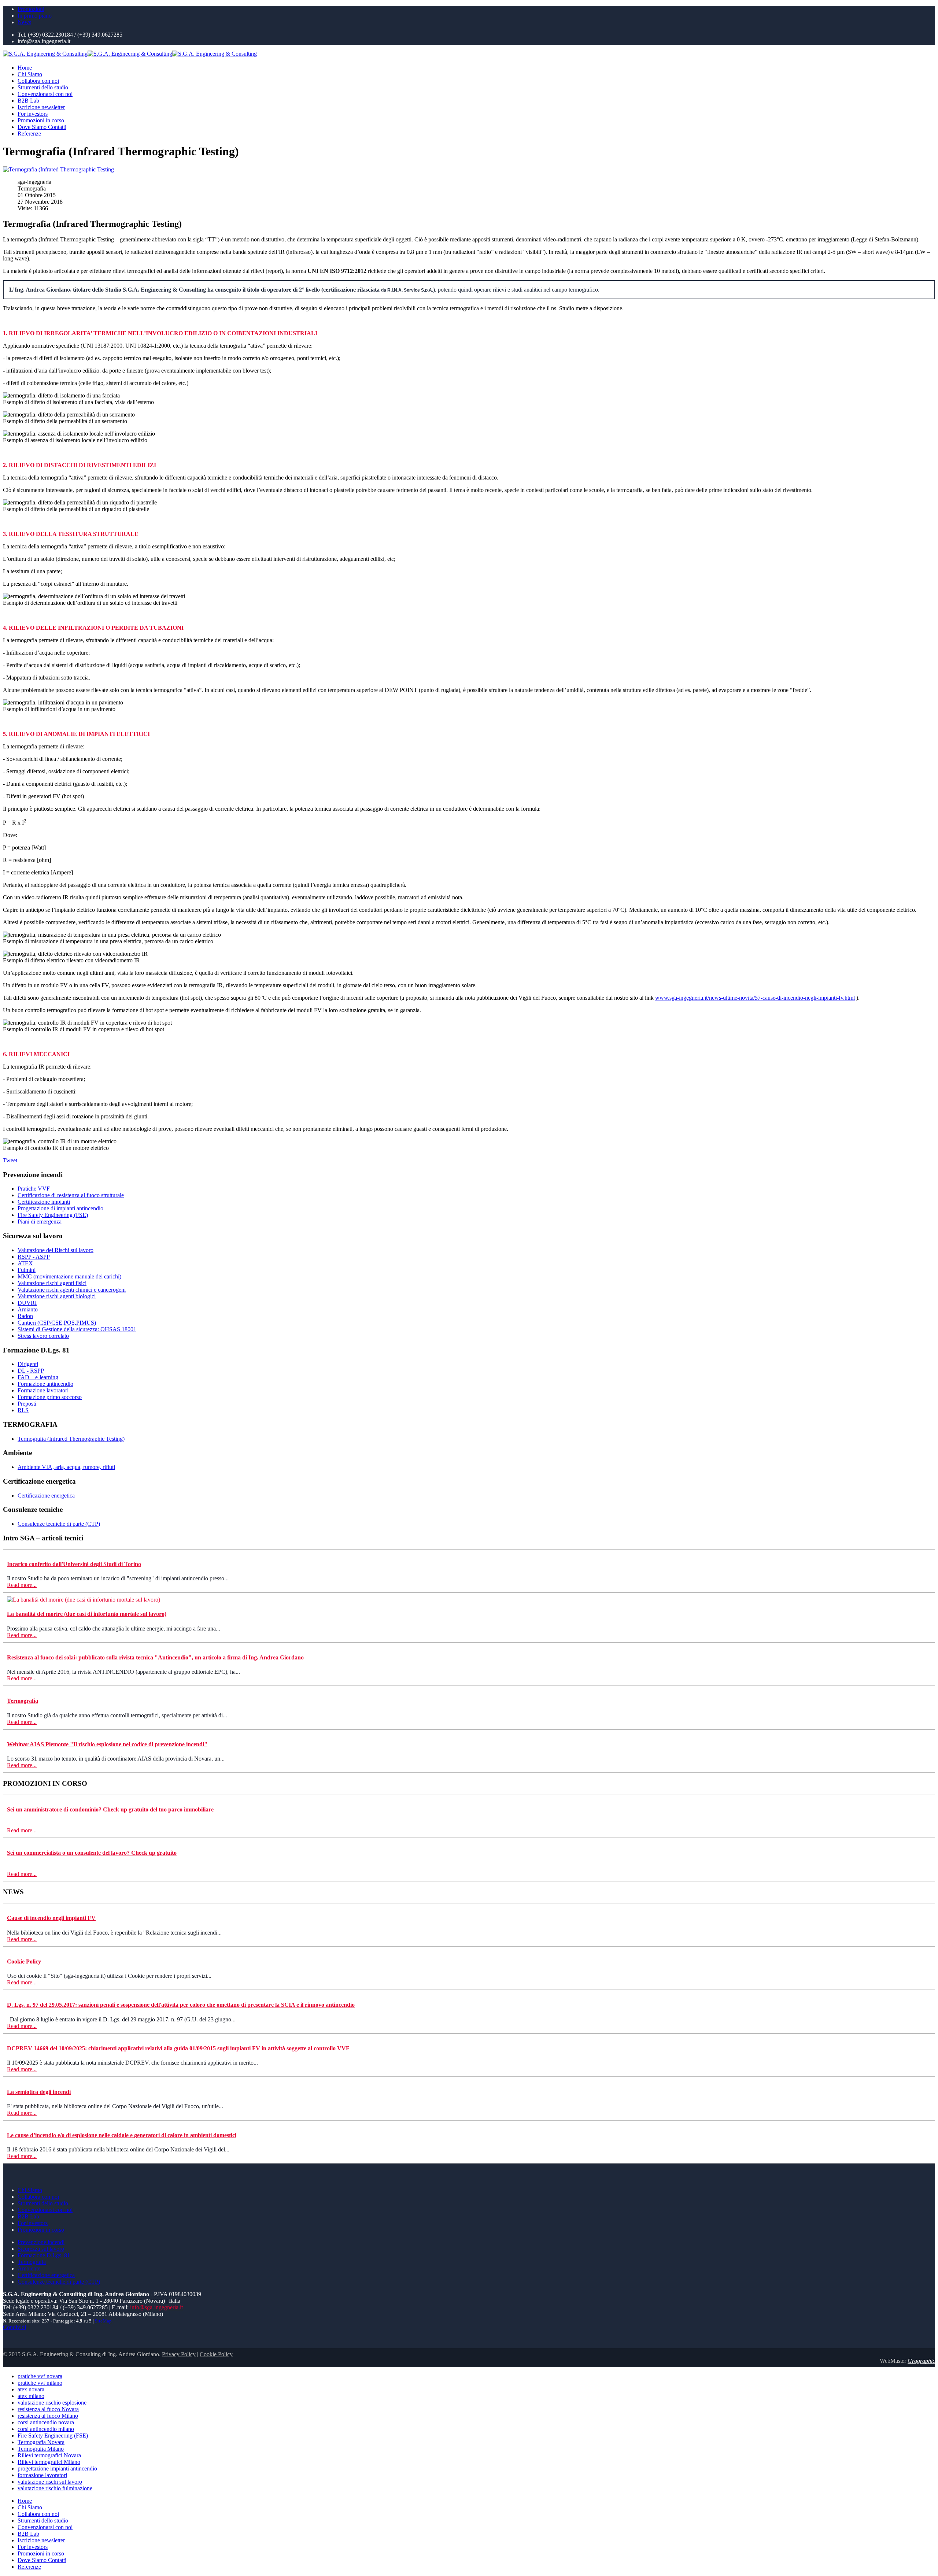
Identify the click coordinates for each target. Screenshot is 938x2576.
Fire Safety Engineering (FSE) (53, 1215)
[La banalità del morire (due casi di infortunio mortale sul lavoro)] (84, 1600)
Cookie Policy (24, 1961)
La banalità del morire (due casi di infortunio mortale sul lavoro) (87, 1614)
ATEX (25, 1263)
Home (25, 68)
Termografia (23, 1701)
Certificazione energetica (46, 1496)
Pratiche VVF (34, 1189)
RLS (23, 1410)
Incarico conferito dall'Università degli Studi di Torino (74, 1564)
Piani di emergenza (40, 1222)
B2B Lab (28, 101)
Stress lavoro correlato (43, 1336)
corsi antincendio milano (46, 2429)
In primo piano (35, 16)
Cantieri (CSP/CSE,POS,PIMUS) (57, 1323)
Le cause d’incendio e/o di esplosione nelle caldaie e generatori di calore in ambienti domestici (122, 2135)
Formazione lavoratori (43, 1390)
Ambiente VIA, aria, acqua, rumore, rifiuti (66, 1467)
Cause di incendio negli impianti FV (51, 1918)
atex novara (31, 2389)
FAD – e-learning (38, 1377)
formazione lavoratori (42, 2475)
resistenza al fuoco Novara (48, 2409)
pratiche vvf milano (40, 2383)
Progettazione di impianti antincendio (60, 1208)
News (24, 22)
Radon (25, 1316)
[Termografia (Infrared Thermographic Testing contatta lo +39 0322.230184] (58, 169)
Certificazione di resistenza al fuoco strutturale (71, 1195)
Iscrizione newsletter (41, 107)
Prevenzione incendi (41, 2242)
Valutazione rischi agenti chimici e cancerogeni (72, 1290)
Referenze (29, 134)
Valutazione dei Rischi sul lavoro (56, 1250)
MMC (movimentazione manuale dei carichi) (69, 1276)
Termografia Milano (41, 2449)
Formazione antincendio (45, 1384)
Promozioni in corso (41, 120)
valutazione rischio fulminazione (55, 2488)
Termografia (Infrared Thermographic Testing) (71, 1439)
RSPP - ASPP (34, 1257)
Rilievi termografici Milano (49, 2462)
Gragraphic (921, 2361)
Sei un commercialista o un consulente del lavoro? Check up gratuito (92, 1853)
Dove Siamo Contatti (42, 127)
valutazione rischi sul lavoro (50, 2482)
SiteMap (103, 2321)
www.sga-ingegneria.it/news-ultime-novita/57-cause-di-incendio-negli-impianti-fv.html (755, 998)
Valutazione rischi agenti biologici (57, 1296)
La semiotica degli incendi (39, 2092)
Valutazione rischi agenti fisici (52, 1283)
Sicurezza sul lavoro (41, 2249)
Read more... (22, 1585)
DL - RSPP (31, 1371)
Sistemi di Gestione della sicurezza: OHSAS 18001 (77, 1329)
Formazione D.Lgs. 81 (44, 2255)
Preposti (27, 1404)
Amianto (28, 1309)
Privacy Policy (179, 2354)
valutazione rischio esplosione (52, 2403)
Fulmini (27, 1270)
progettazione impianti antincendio (57, 2468)
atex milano (31, 2396)
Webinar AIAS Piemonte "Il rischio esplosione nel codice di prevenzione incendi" (107, 1744)
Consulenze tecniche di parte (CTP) (59, 1524)
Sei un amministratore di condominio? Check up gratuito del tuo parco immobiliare (110, 1809)
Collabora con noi (38, 81)
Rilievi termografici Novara (49, 2455)
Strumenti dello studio (43, 87)
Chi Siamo (30, 74)
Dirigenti (28, 1364)
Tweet (10, 1160)
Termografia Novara (41, 2442)
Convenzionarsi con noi (45, 94)
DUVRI (27, 1303)
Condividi (14, 2327)
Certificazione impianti (44, 1202)
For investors (33, 114)
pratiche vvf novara (40, 2376)
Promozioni (31, 9)
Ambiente (29, 2268)
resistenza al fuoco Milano (48, 2416)
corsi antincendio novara (46, 2422)
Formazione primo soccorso (50, 1397)
